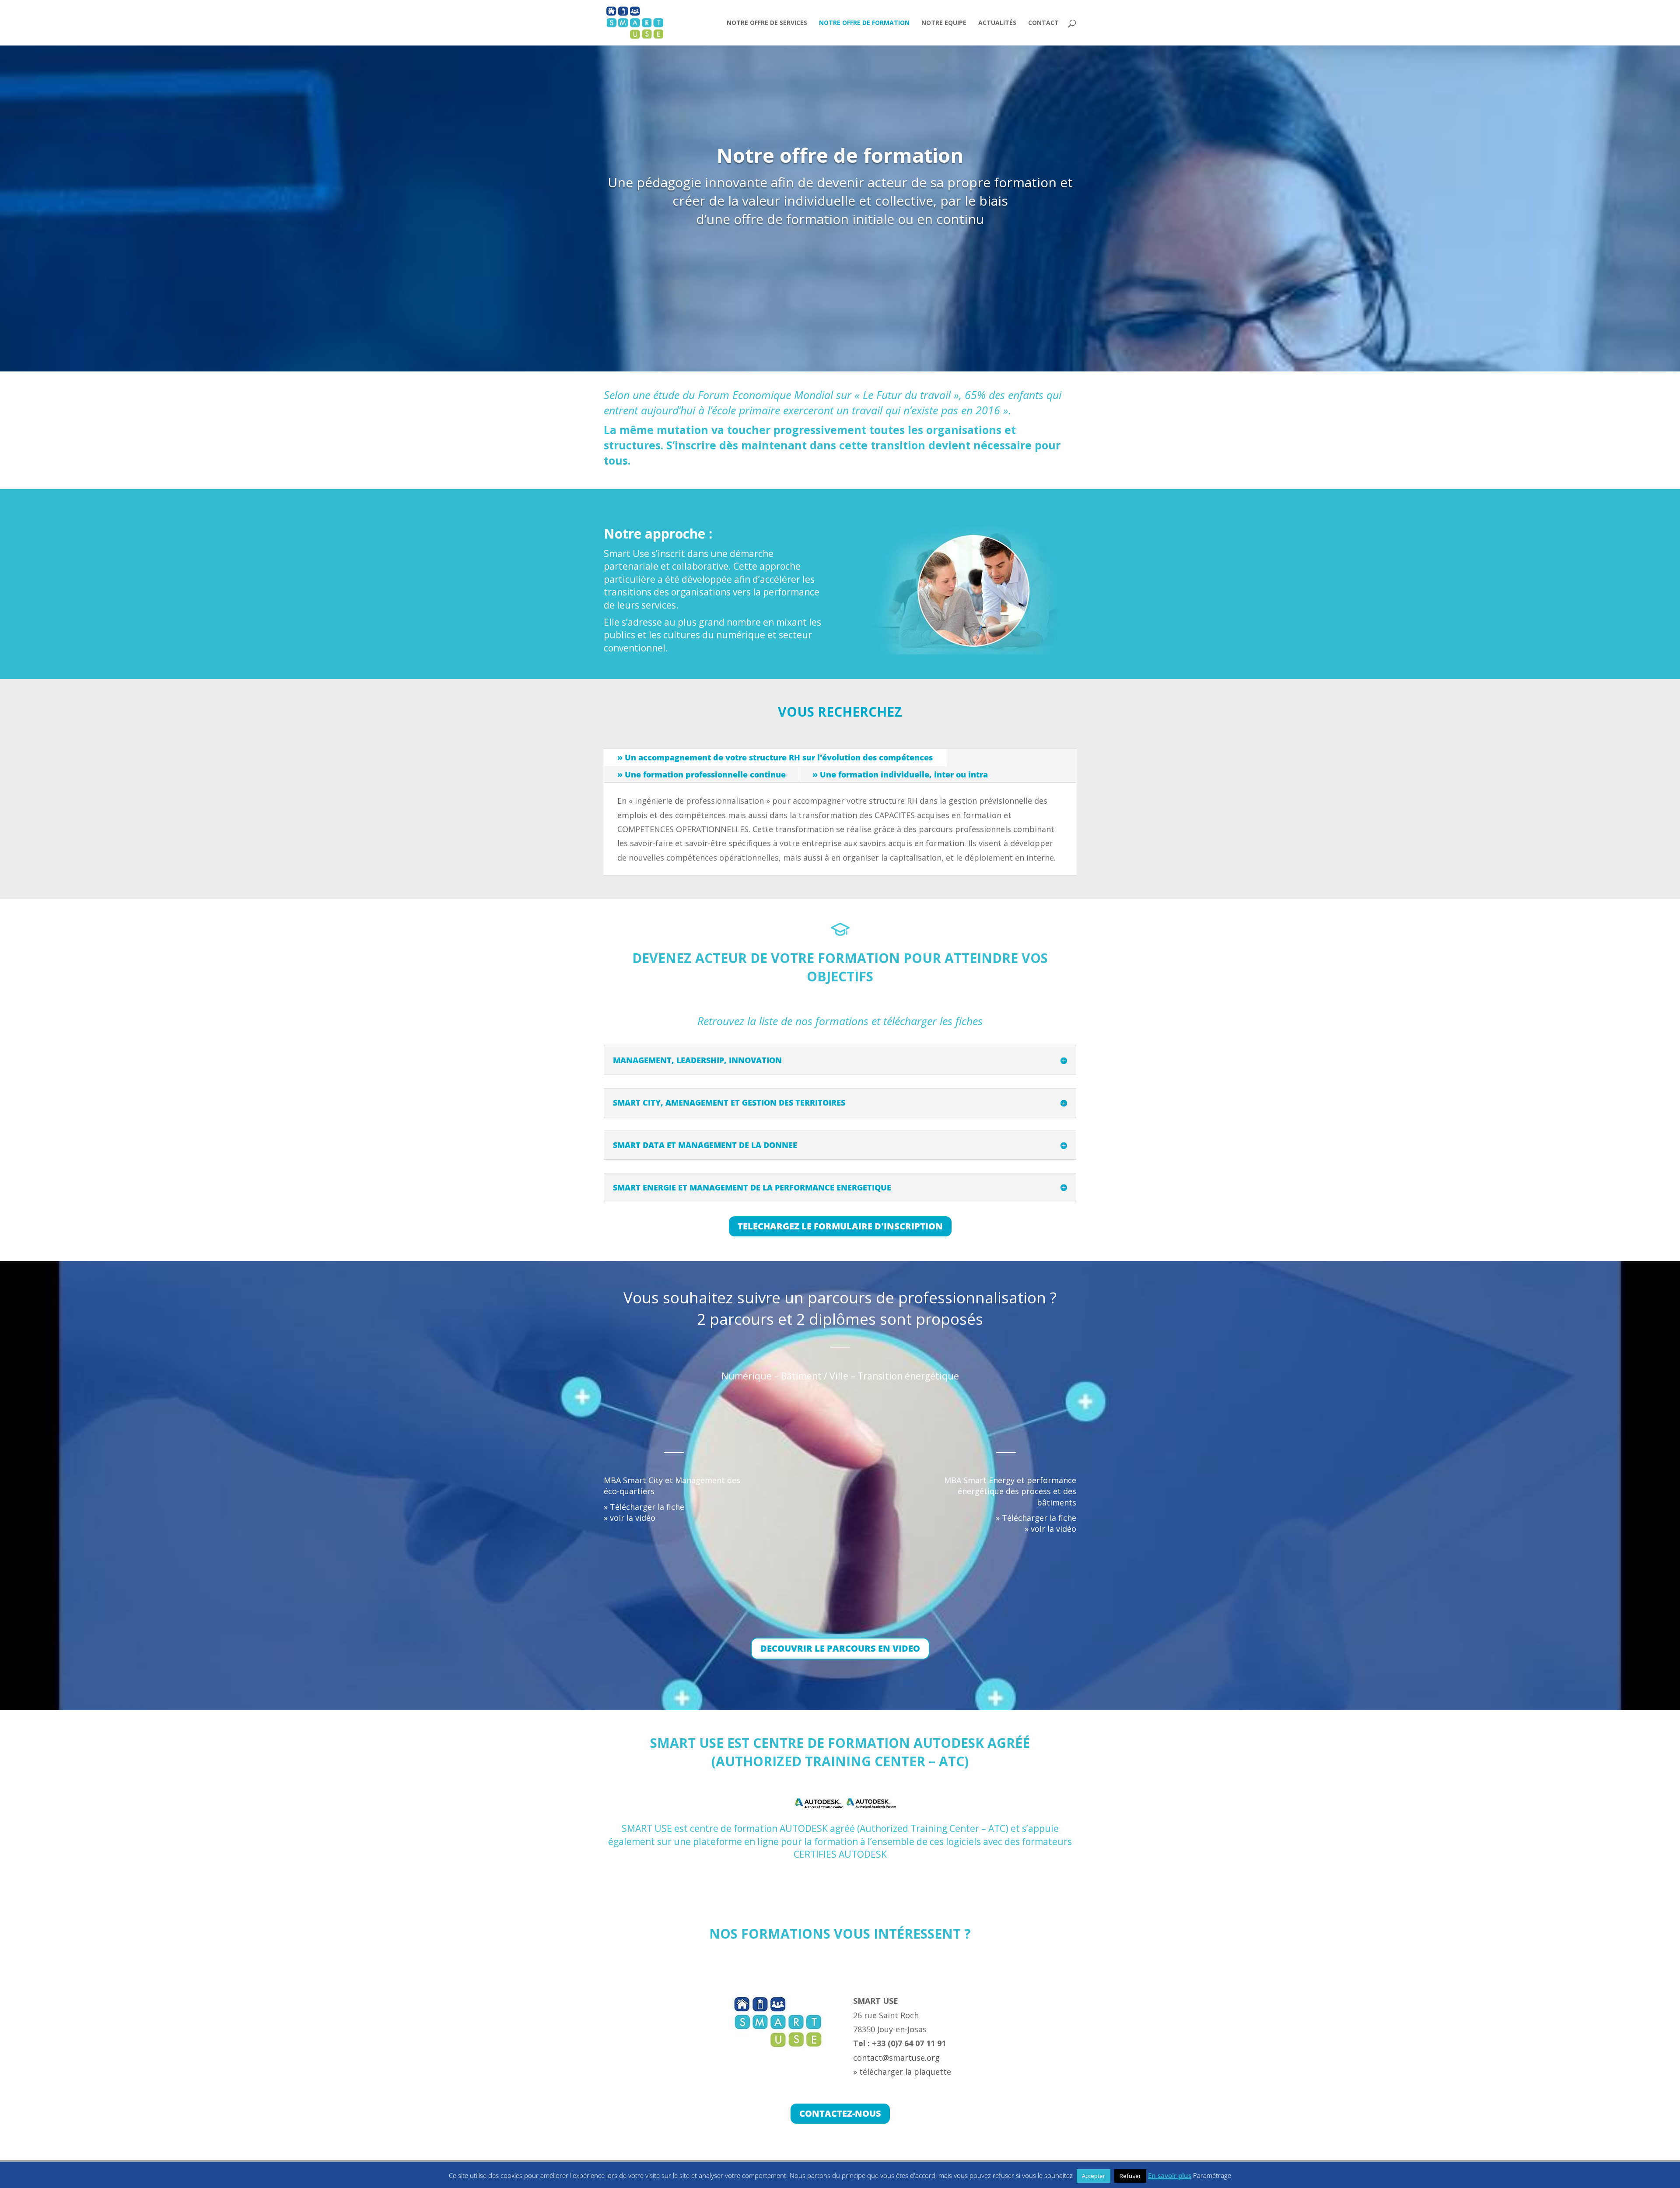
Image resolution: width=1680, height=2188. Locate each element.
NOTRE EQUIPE (944, 23)
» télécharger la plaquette (902, 2072)
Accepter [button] (1094, 2176)
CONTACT (1043, 23)
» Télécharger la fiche (644, 1507)
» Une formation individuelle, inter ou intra (900, 774)
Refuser (1130, 2176)
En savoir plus (1170, 2175)
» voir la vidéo (630, 1518)
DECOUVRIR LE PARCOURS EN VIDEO (840, 1648)
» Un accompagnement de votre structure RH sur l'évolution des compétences (775, 757)
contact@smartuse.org (896, 2058)
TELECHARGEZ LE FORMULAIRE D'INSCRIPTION (840, 1226)
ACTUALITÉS (997, 23)
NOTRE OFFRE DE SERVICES (767, 23)
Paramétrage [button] (1212, 2175)
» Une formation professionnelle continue (702, 774)
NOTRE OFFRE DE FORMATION (864, 23)
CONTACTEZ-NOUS (840, 2113)
